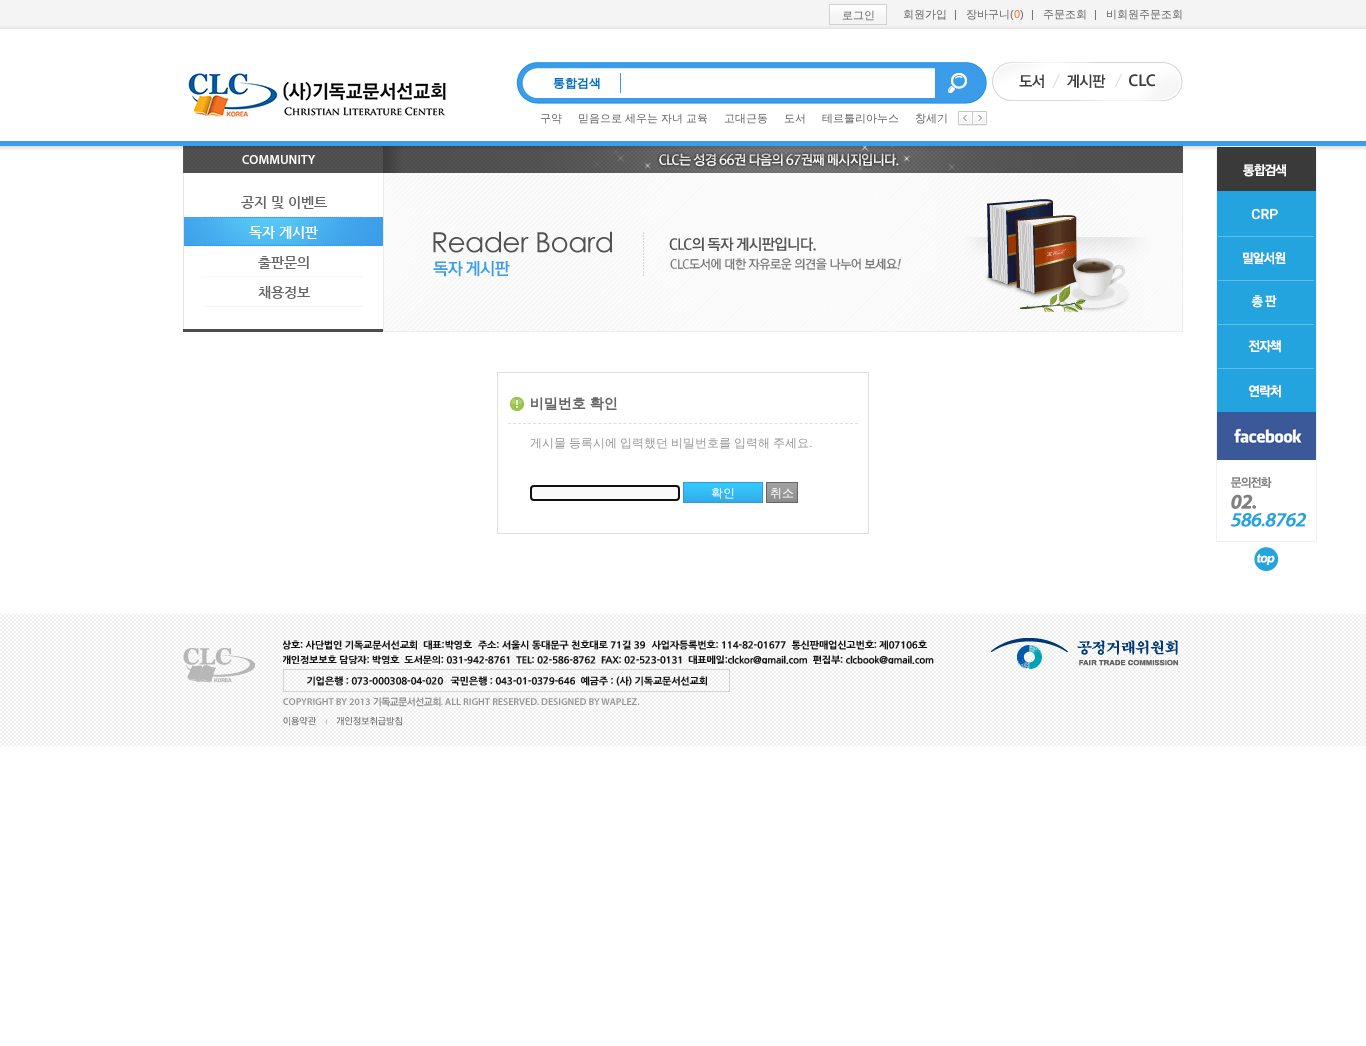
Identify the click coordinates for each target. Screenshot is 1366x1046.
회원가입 (925, 14)
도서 (795, 118)
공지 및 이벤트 (284, 202)
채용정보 (284, 292)
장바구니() (995, 14)
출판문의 (284, 262)
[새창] (1266, 436)
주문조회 (1065, 14)
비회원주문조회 (1144, 14)
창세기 (931, 118)
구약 (551, 118)
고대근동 (746, 118)
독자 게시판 (283, 232)
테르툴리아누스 (860, 118)
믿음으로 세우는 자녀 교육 (643, 118)
